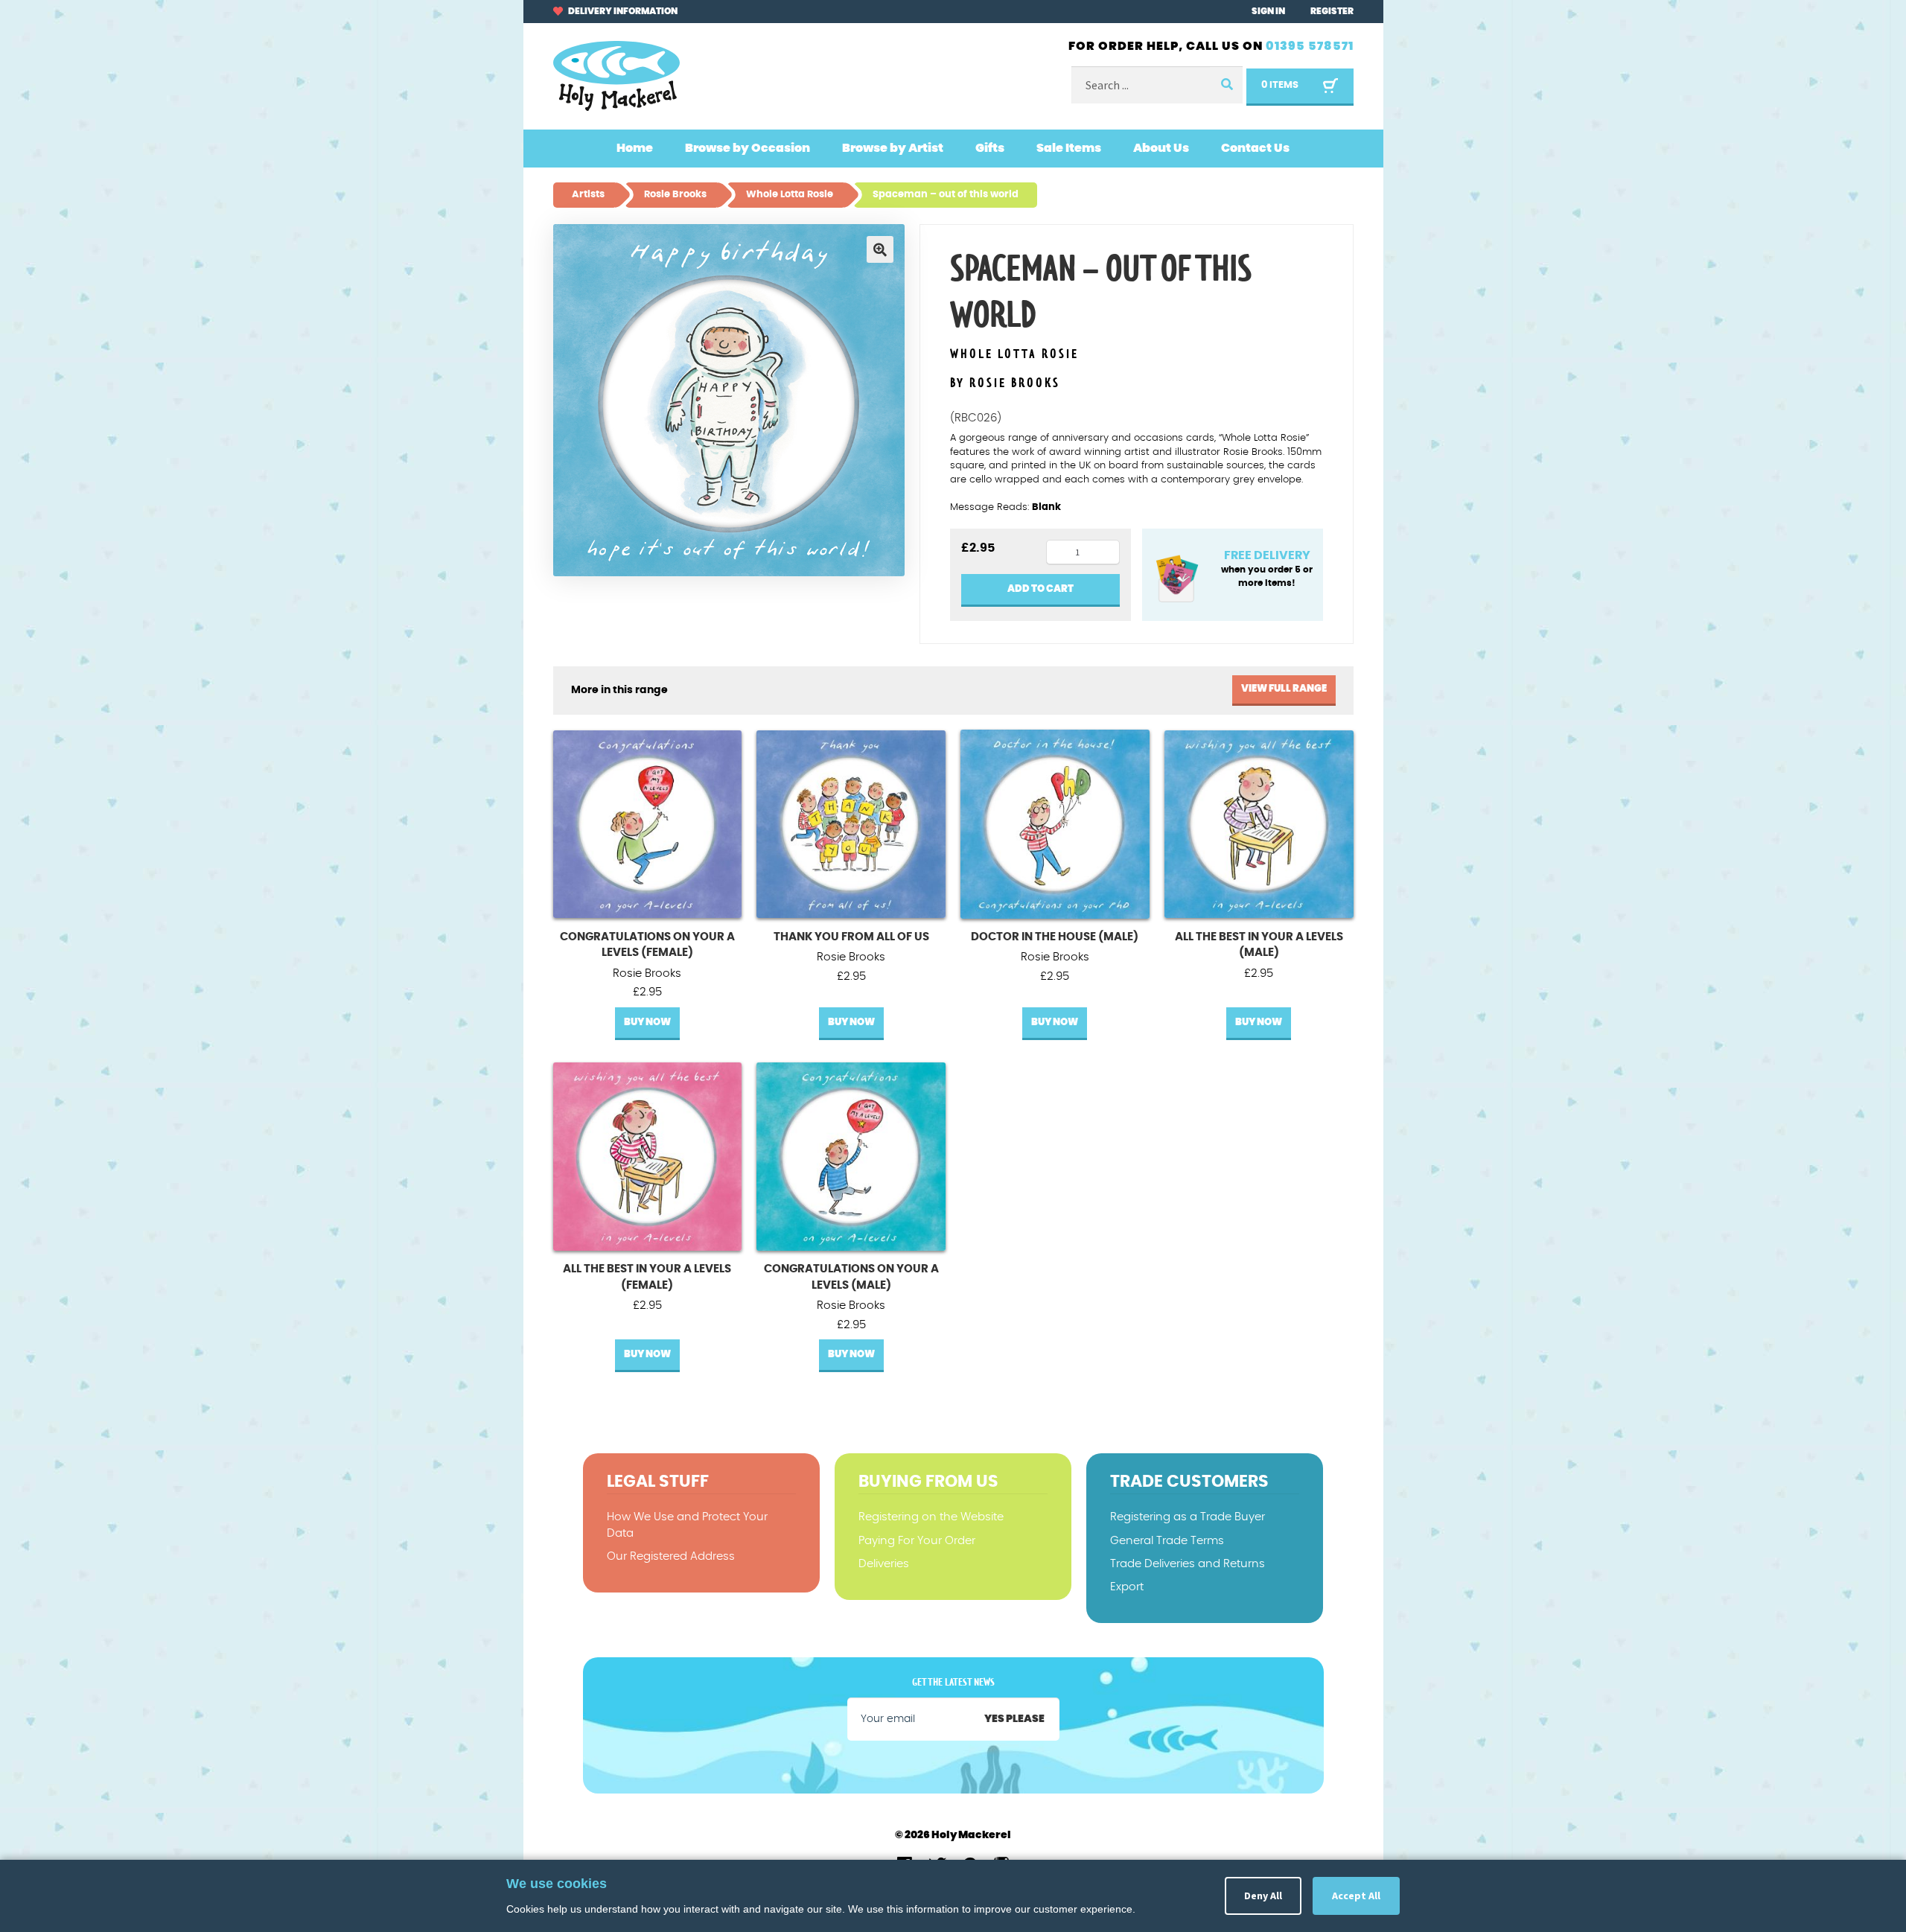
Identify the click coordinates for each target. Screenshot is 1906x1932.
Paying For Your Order (917, 1541)
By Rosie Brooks (1005, 383)
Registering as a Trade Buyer (1188, 1517)
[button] (880, 249)
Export (1127, 1587)
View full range (1284, 689)
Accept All (1356, 1896)
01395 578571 (1310, 46)
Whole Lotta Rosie (1014, 355)
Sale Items (1069, 148)
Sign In (1268, 11)
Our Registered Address (671, 1556)
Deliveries (884, 1564)
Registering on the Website (931, 1517)
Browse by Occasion (748, 148)
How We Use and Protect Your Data (687, 1525)
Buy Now (647, 1023)
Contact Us (1255, 148)
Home (635, 148)
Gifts (990, 148)
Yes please (1014, 1719)
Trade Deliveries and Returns (1188, 1564)
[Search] (1226, 85)
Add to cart (1040, 589)
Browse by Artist (893, 148)
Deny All (1263, 1896)
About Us (1161, 148)
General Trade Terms (1167, 1541)
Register (1332, 11)
